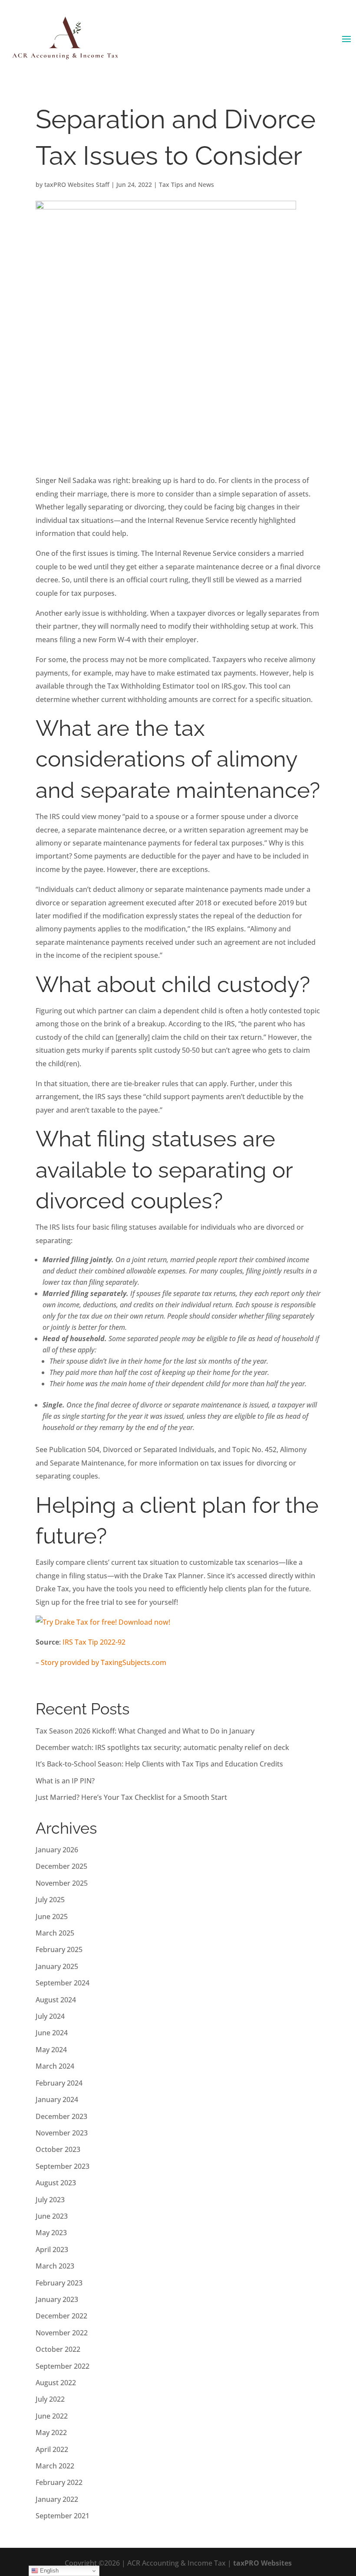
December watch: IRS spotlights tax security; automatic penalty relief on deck (162, 1747)
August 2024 (56, 2000)
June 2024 (52, 2033)
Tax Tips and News (186, 184)
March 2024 (55, 2066)
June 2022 (52, 2416)
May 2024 (51, 2050)
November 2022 (62, 2333)
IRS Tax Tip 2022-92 (94, 1642)
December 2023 (61, 2116)
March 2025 (55, 1933)
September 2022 (63, 2366)
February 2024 (59, 2083)
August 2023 (56, 2183)
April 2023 (52, 2250)
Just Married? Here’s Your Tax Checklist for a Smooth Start (131, 1797)
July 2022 (50, 2399)
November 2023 (62, 2133)
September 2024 (63, 1983)
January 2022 (57, 2499)
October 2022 (58, 2349)
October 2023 (58, 2149)
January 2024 (57, 2099)
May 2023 (51, 2233)
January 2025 (57, 1966)
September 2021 (63, 2516)
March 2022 (55, 2466)
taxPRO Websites (262, 2563)
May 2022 (51, 2432)
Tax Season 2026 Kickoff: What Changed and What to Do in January (145, 1731)
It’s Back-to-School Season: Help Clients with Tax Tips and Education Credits (159, 1764)
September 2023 (63, 2166)
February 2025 (59, 1949)
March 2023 (55, 2266)
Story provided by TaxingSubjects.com (104, 1662)
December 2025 (61, 1866)
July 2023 (50, 2200)
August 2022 (56, 2383)
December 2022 (61, 2316)
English (48, 2571)
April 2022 (52, 2449)
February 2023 (59, 2283)
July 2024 (50, 2016)
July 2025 (50, 1900)
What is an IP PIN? (65, 1781)
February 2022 (59, 2482)
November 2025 (62, 1883)
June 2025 (52, 1916)
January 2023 (57, 2299)
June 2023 (52, 2216)
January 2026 (57, 1850)
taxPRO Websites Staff (77, 184)
